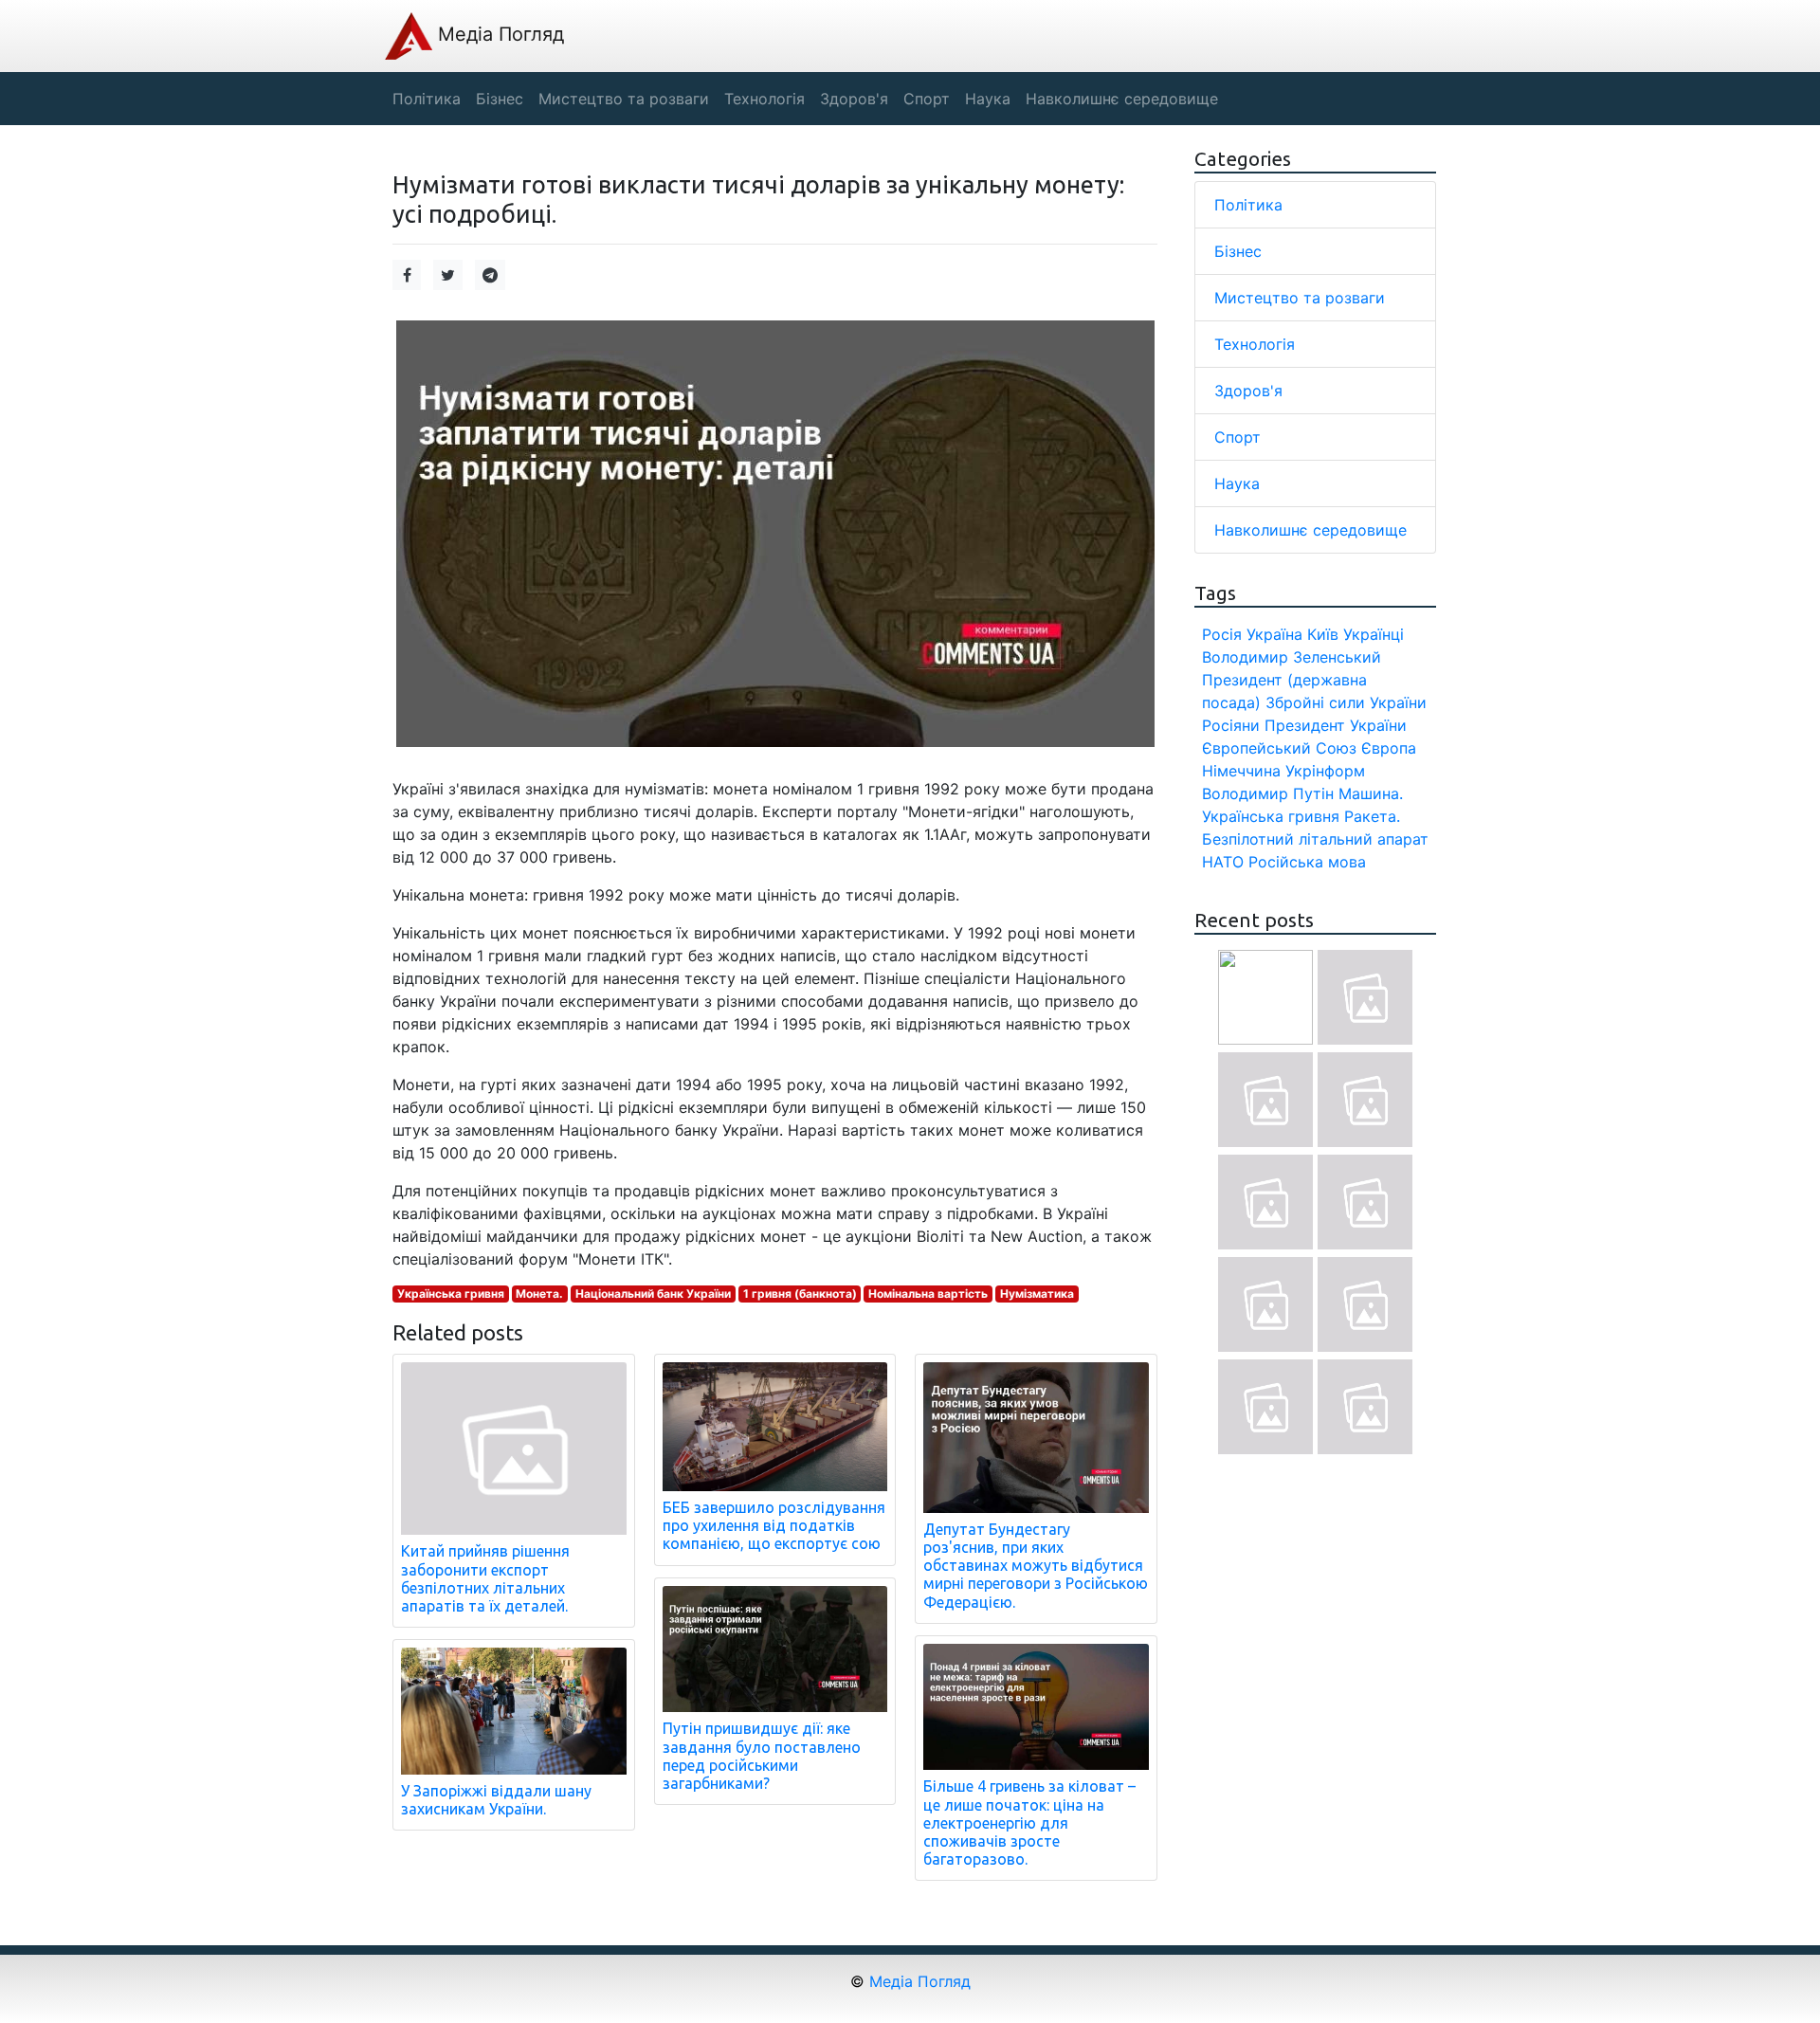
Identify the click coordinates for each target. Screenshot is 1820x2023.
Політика (1248, 205)
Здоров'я (1248, 391)
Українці (1374, 634)
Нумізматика (1037, 1294)
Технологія (1255, 344)
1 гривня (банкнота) (800, 1294)
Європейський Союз (1279, 748)
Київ (1323, 634)
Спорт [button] (927, 99)
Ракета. (1372, 816)
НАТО (1223, 862)
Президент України (1336, 725)
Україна (1274, 634)
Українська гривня (451, 1294)
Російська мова (1307, 862)
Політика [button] (427, 99)
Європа (1389, 748)
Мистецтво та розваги (1300, 298)
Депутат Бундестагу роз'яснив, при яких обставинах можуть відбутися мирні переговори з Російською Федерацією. (1036, 1566)
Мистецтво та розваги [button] (624, 99)
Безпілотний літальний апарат (1315, 839)
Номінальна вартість (928, 1294)
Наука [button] (988, 99)
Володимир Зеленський (1292, 657)
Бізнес (1238, 251)
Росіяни (1231, 725)
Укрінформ (1325, 771)
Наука (1237, 483)
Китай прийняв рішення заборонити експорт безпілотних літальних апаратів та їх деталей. (485, 1578)
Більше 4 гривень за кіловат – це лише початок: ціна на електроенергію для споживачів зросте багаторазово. (1029, 1823)
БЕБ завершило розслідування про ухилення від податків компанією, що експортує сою (774, 1525)
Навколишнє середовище (1310, 530)
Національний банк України (653, 1294)
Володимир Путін (1268, 793)
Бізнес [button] (500, 99)
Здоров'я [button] (854, 99)
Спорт (1238, 437)
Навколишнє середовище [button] (1122, 99)
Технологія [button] (764, 99)
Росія (1222, 634)
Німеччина (1241, 771)
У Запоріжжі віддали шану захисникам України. (496, 1800)
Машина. (1371, 793)
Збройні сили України (1346, 702)
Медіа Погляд (498, 34)
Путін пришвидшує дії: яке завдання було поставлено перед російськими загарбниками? (762, 1756)
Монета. (539, 1294)
